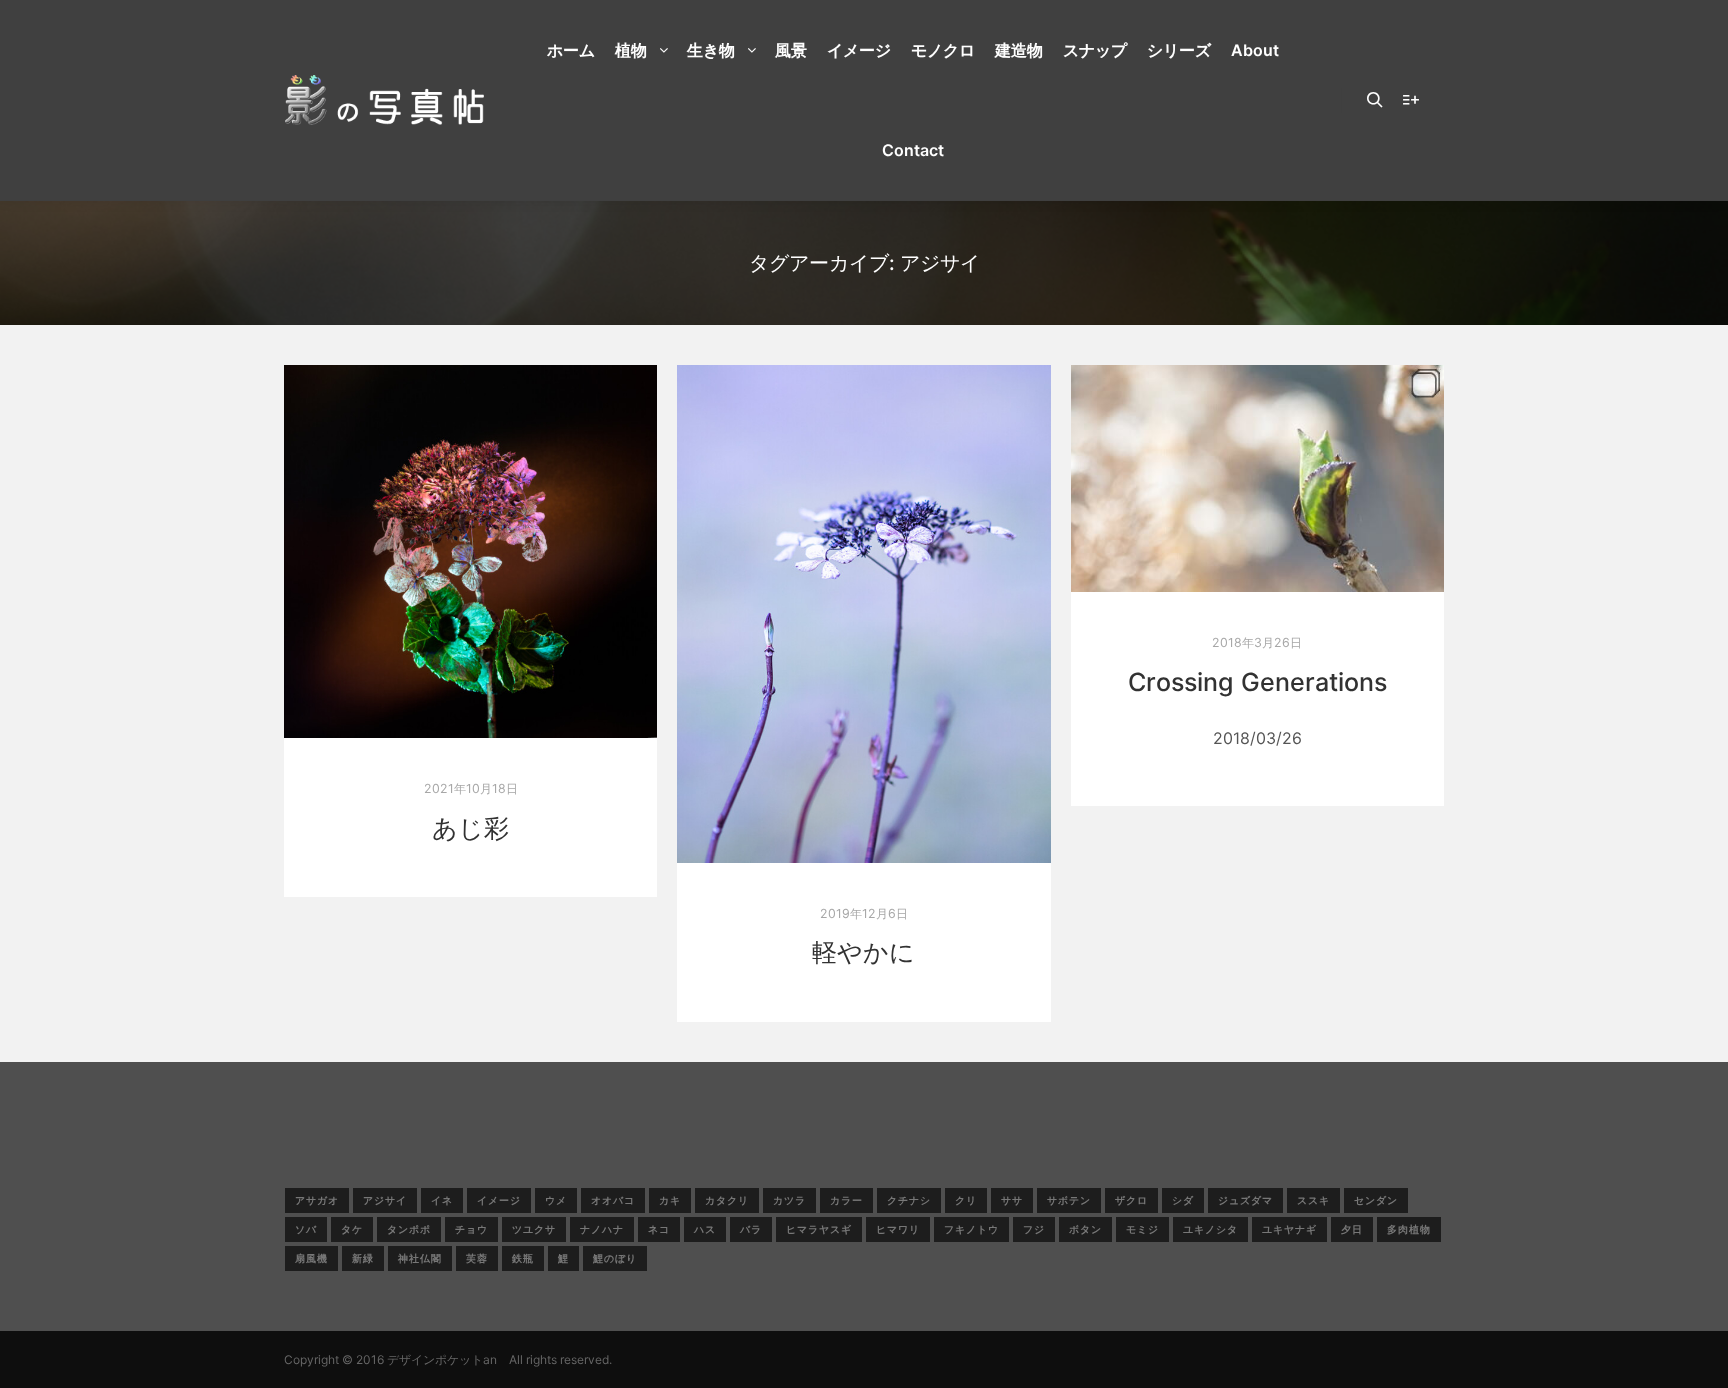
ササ (1012, 1200)
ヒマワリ (898, 1229)
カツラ (789, 1200)
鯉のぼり (615, 1258)
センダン (1376, 1200)
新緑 (363, 1258)
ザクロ (1131, 1200)
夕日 (1352, 1229)
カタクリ (727, 1200)
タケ (352, 1229)
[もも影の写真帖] (384, 100)
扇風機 (311, 1258)
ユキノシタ (1210, 1229)
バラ (751, 1229)
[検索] (1375, 100)
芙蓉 (477, 1258)
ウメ (556, 1200)
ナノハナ (602, 1229)
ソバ (306, 1229)
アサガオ (317, 1200)
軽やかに (863, 952)
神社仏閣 (420, 1258)
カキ (670, 1200)
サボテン (1069, 1200)
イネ (442, 1200)
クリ (966, 1200)
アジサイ (385, 1200)
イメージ (499, 1200)
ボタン (1085, 1229)
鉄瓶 (523, 1258)
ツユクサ (534, 1229)
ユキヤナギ (1289, 1229)
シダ (1183, 1200)
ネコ (659, 1229)
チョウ (471, 1229)
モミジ (1142, 1229)
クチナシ (909, 1200)
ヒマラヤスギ (819, 1229)
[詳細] (1411, 100)
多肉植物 (1409, 1229)
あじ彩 (470, 828)
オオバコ (613, 1200)
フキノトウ (971, 1229)
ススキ (1313, 1200)
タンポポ (409, 1229)
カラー (846, 1200)
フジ (1034, 1229)
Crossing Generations (1257, 682)
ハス (705, 1229)
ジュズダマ (1245, 1200)
